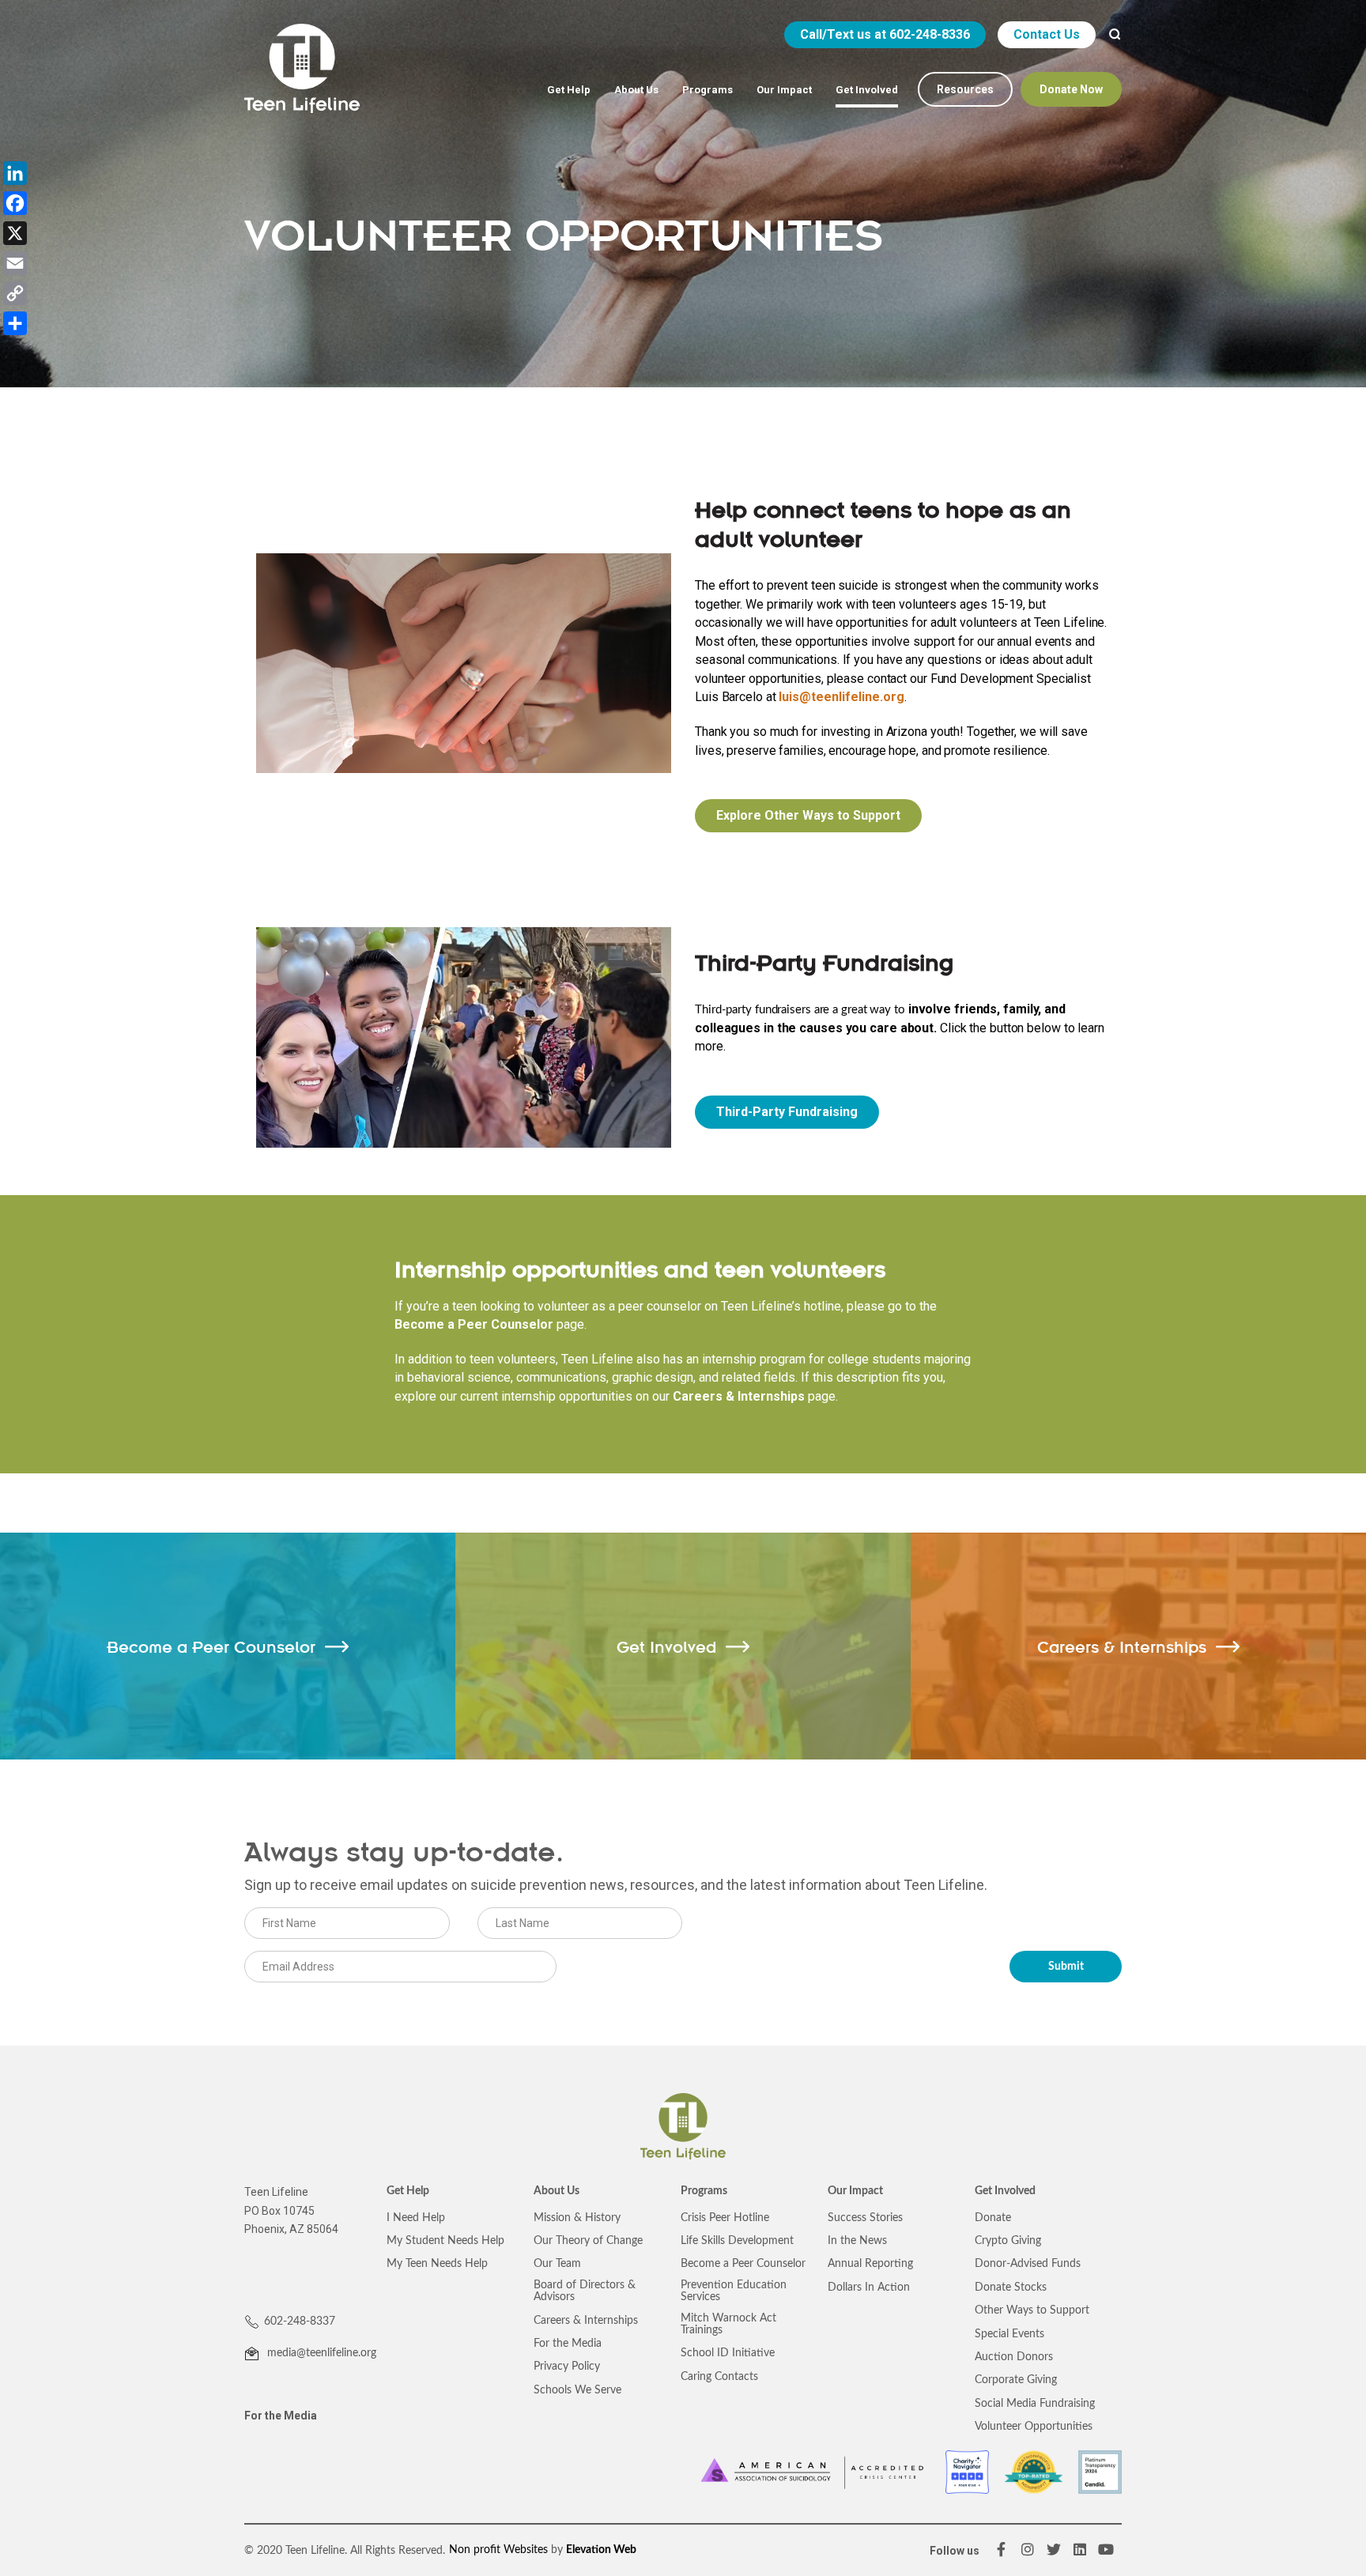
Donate (993, 2218)
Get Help (408, 2191)
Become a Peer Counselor (474, 1324)
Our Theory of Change (588, 2241)
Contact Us (1047, 34)
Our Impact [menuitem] (784, 90)
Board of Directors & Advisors (585, 2291)
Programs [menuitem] (708, 90)
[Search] (1115, 35)
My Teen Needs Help (437, 2264)
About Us (557, 2191)
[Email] (15, 263)
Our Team (557, 2264)
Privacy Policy (567, 2367)
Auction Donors (1014, 2357)
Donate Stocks (1011, 2287)
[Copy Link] (15, 293)
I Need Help (416, 2218)
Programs (704, 2191)
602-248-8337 (300, 2321)
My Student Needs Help (445, 2241)
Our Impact (855, 2191)
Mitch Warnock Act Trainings (728, 2324)
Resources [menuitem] (965, 89)
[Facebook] (15, 203)
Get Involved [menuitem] (867, 90)
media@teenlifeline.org (320, 2353)
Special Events (1009, 2334)
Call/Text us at (885, 34)
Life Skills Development (737, 2241)
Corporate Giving (1016, 2380)
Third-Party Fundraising (787, 1112)
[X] (15, 233)
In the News (857, 2241)
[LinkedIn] (15, 173)
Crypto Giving (1008, 2241)
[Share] (15, 323)
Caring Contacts (719, 2377)
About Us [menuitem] (636, 90)
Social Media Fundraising (1035, 2404)
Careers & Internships (739, 1396)
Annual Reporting (870, 2264)
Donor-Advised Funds (1028, 2264)
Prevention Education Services (734, 2291)
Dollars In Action (869, 2287)
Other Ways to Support (1032, 2310)
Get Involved (1005, 2191)
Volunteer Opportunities (1034, 2427)
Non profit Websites (498, 2550)
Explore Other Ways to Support (808, 815)
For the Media (281, 2416)
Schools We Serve (577, 2390)
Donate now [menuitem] (1071, 89)
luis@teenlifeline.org (841, 697)
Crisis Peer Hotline (725, 2218)
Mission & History (577, 2218)
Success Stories (865, 2218)
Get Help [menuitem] (569, 90)
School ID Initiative (728, 2353)
